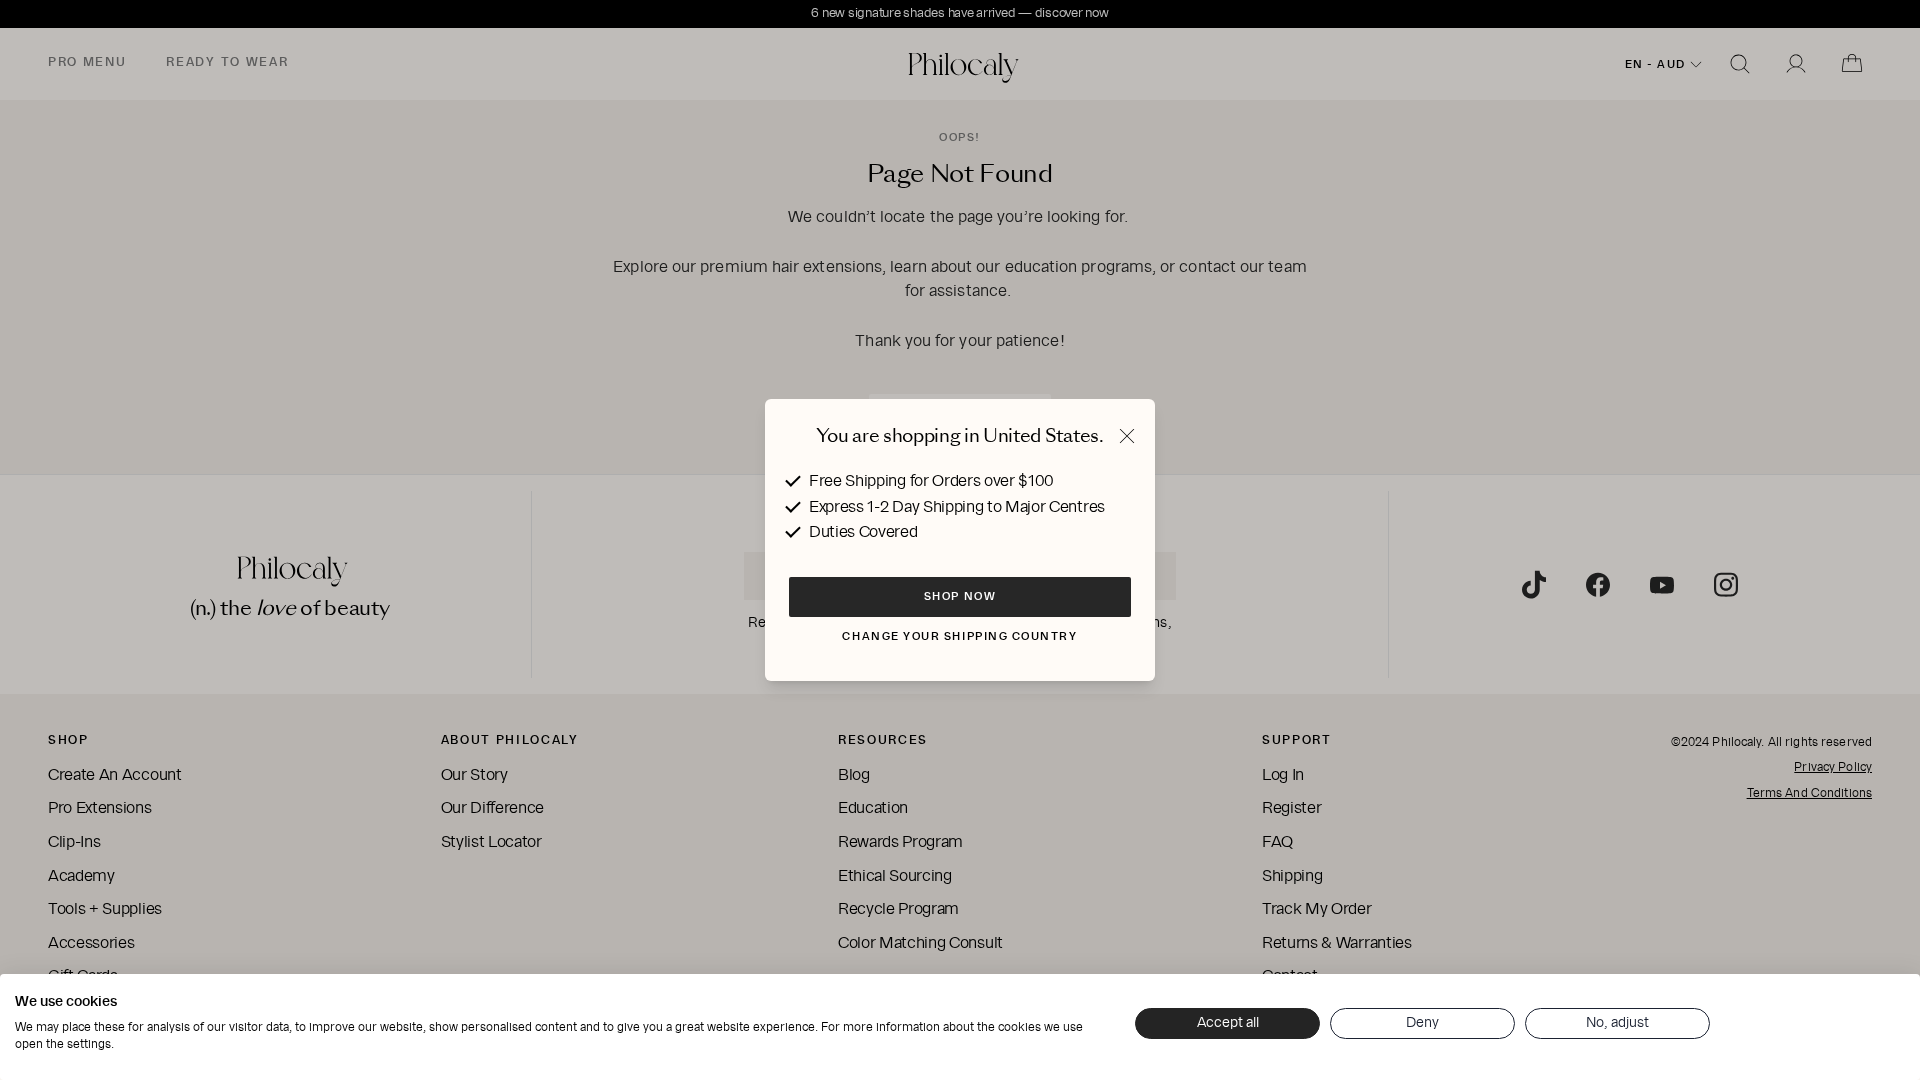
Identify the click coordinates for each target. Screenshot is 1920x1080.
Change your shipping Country (959, 636)
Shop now (960, 596)
